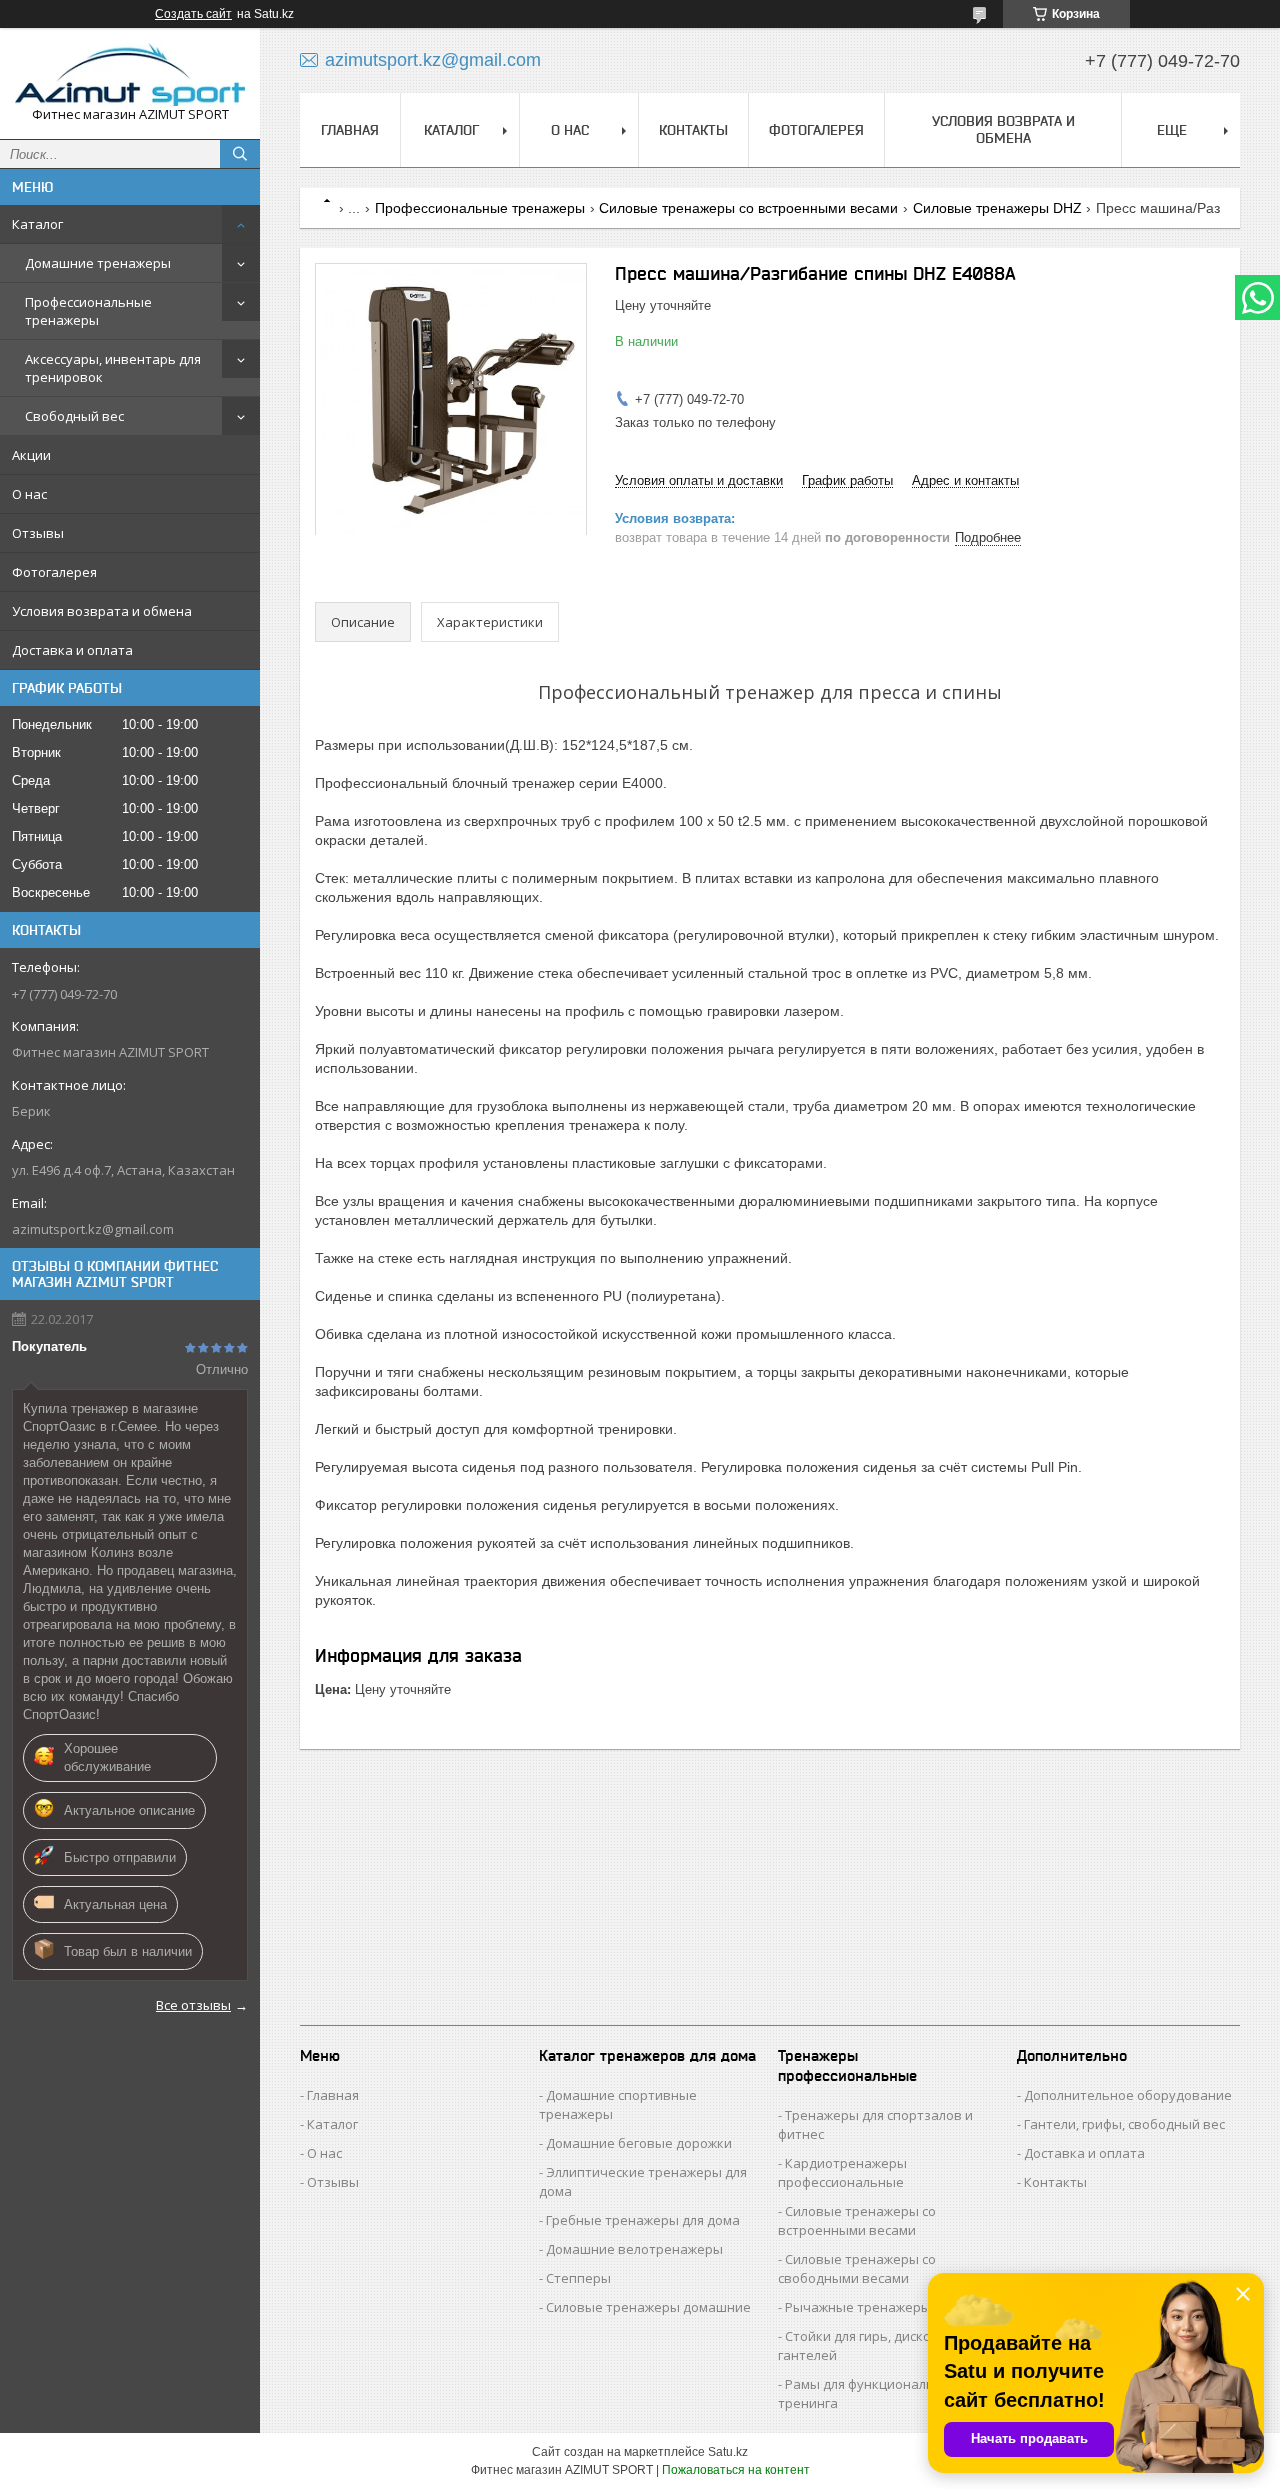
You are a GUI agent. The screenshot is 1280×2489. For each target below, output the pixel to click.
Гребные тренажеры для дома (643, 2220)
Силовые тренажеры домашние (648, 2307)
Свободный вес (74, 416)
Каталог (37, 224)
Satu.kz (728, 2452)
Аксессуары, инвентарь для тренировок (113, 368)
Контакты (693, 130)
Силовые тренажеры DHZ (997, 208)
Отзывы (38, 533)
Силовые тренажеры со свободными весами (857, 2268)
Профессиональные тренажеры (88, 311)
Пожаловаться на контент (736, 2470)
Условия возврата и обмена (102, 611)
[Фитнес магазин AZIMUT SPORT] (130, 74)
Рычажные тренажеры (858, 2307)
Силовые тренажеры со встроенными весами (748, 208)
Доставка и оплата (72, 650)
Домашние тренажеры (98, 263)
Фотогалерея (54, 572)
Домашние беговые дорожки (639, 2143)
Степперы (578, 2278)
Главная (350, 130)
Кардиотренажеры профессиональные (842, 2172)
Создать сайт (193, 14)
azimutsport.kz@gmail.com (93, 1229)
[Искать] (240, 154)
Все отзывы (193, 2005)
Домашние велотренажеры (634, 2249)
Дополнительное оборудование (1128, 2095)
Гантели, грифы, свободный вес (1124, 2124)
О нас (29, 494)
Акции (31, 455)
